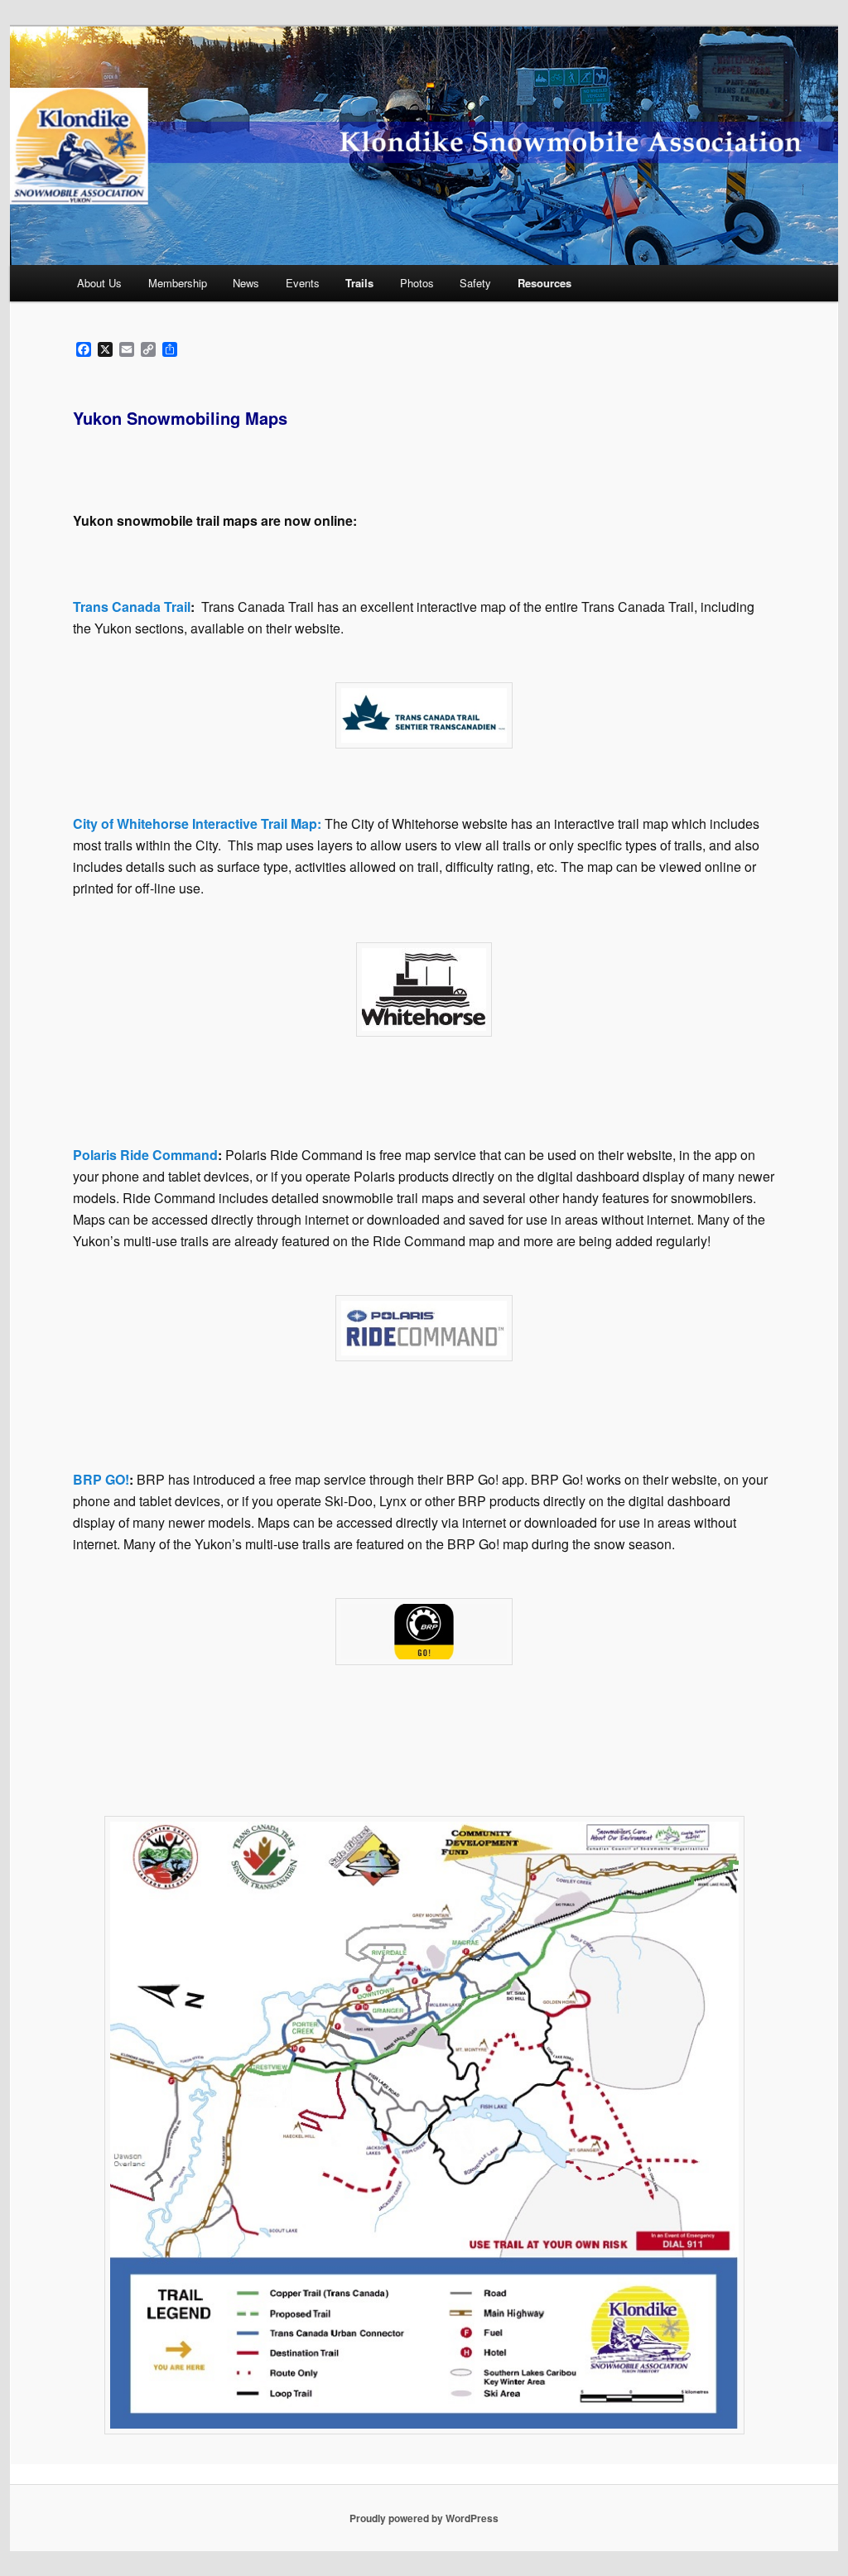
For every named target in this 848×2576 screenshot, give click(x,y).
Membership (178, 283)
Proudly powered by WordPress (424, 2518)
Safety (475, 283)
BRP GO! (101, 1479)
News (246, 283)
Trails (359, 283)
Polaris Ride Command (145, 1155)
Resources (544, 283)
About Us (99, 283)
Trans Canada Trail (132, 607)
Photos (417, 283)
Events (303, 283)
